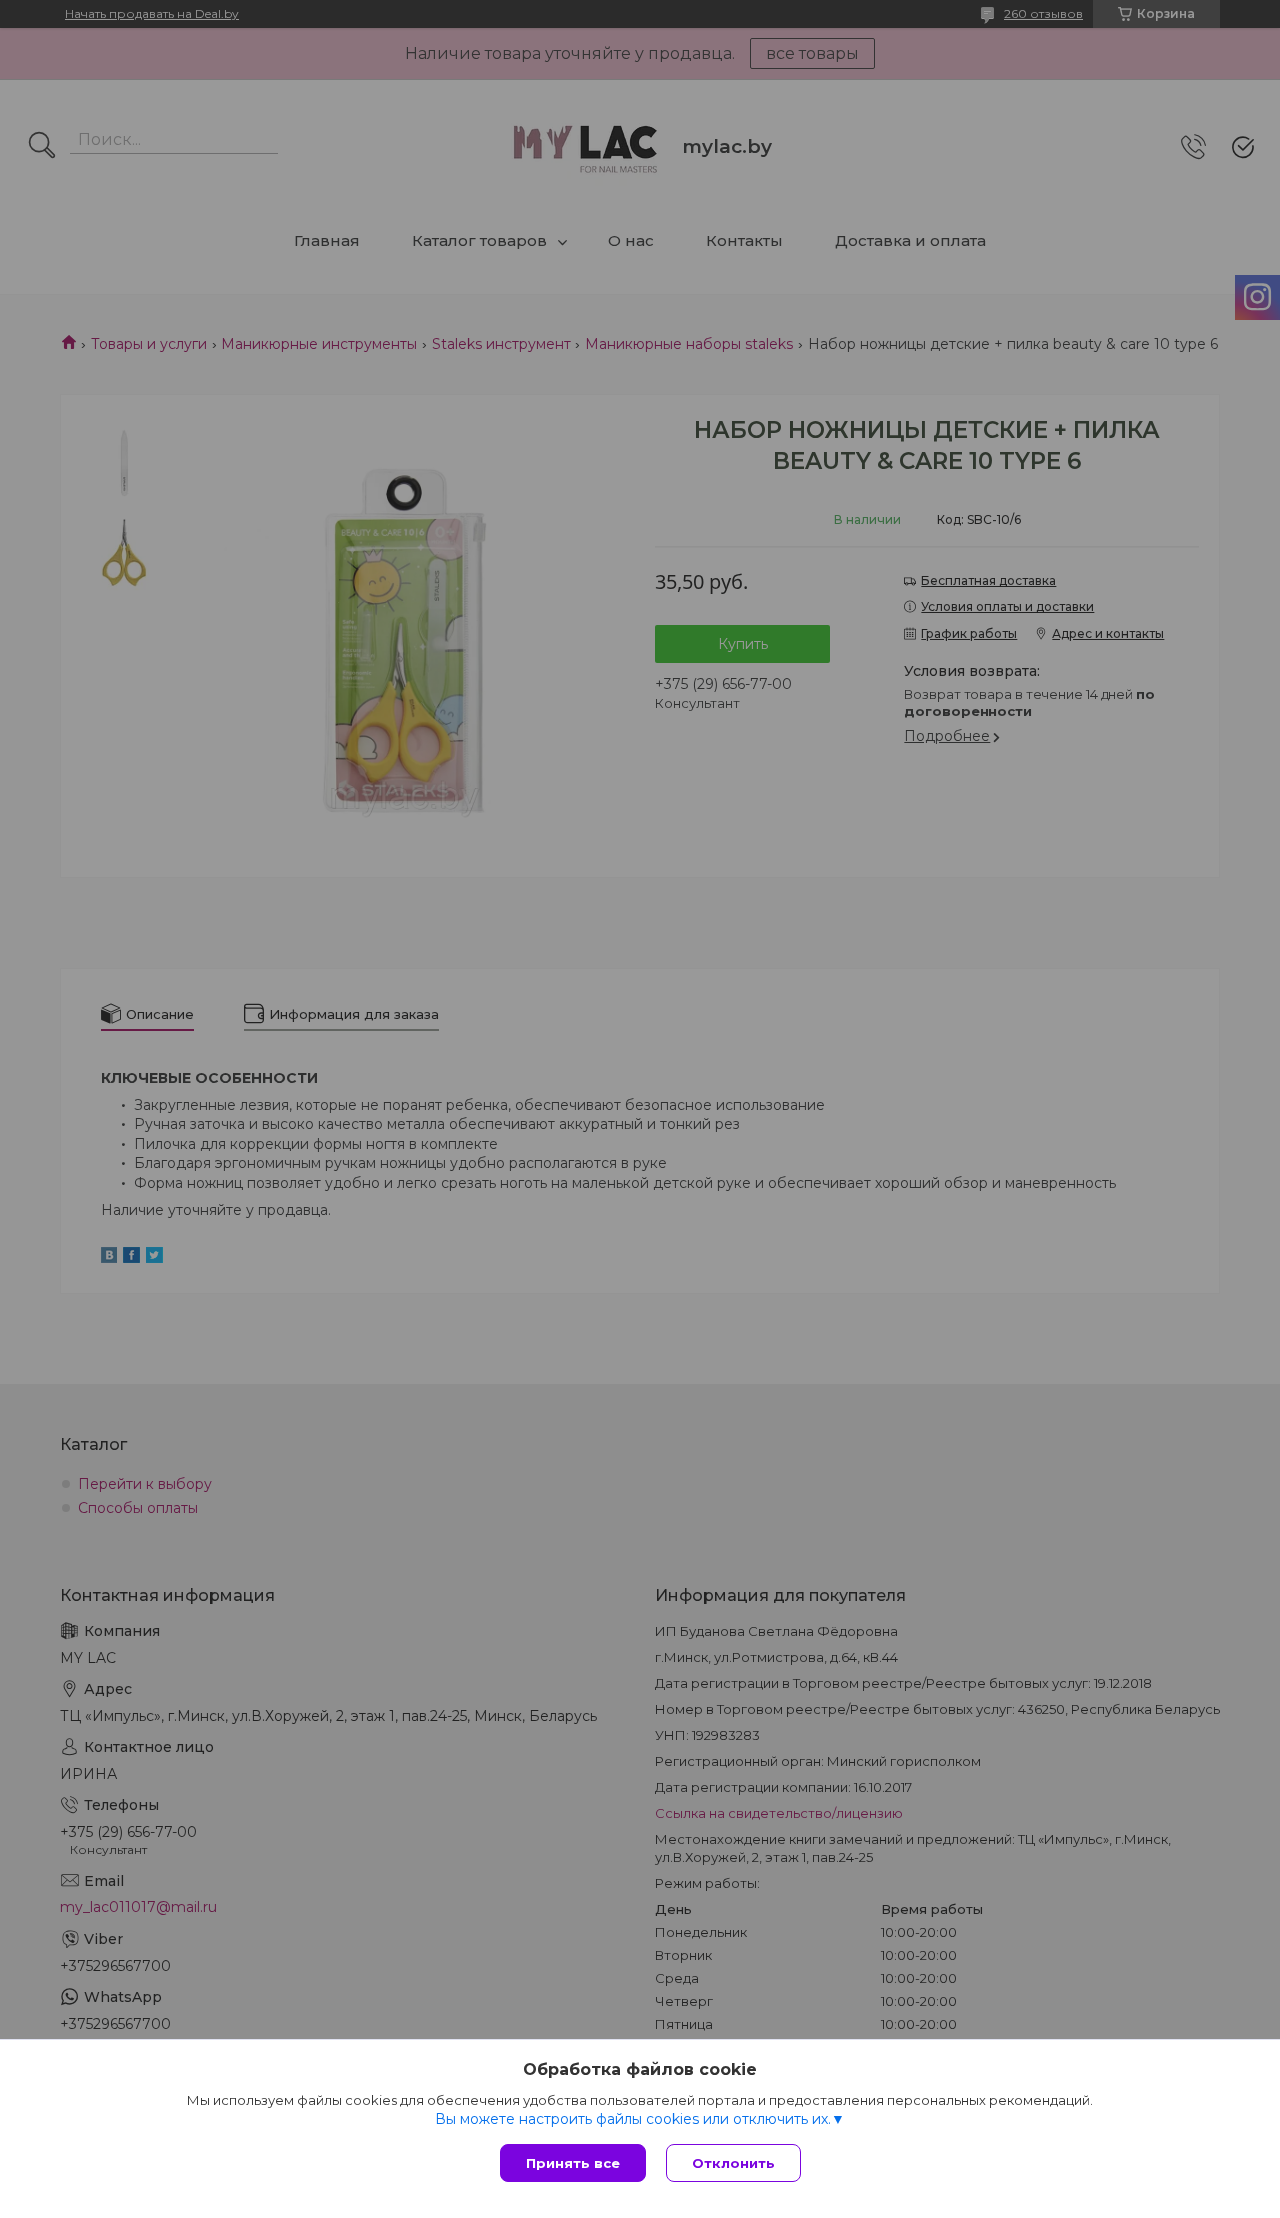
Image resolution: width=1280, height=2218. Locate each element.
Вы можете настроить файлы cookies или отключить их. (633, 2119)
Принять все (573, 2163)
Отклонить (733, 2163)
